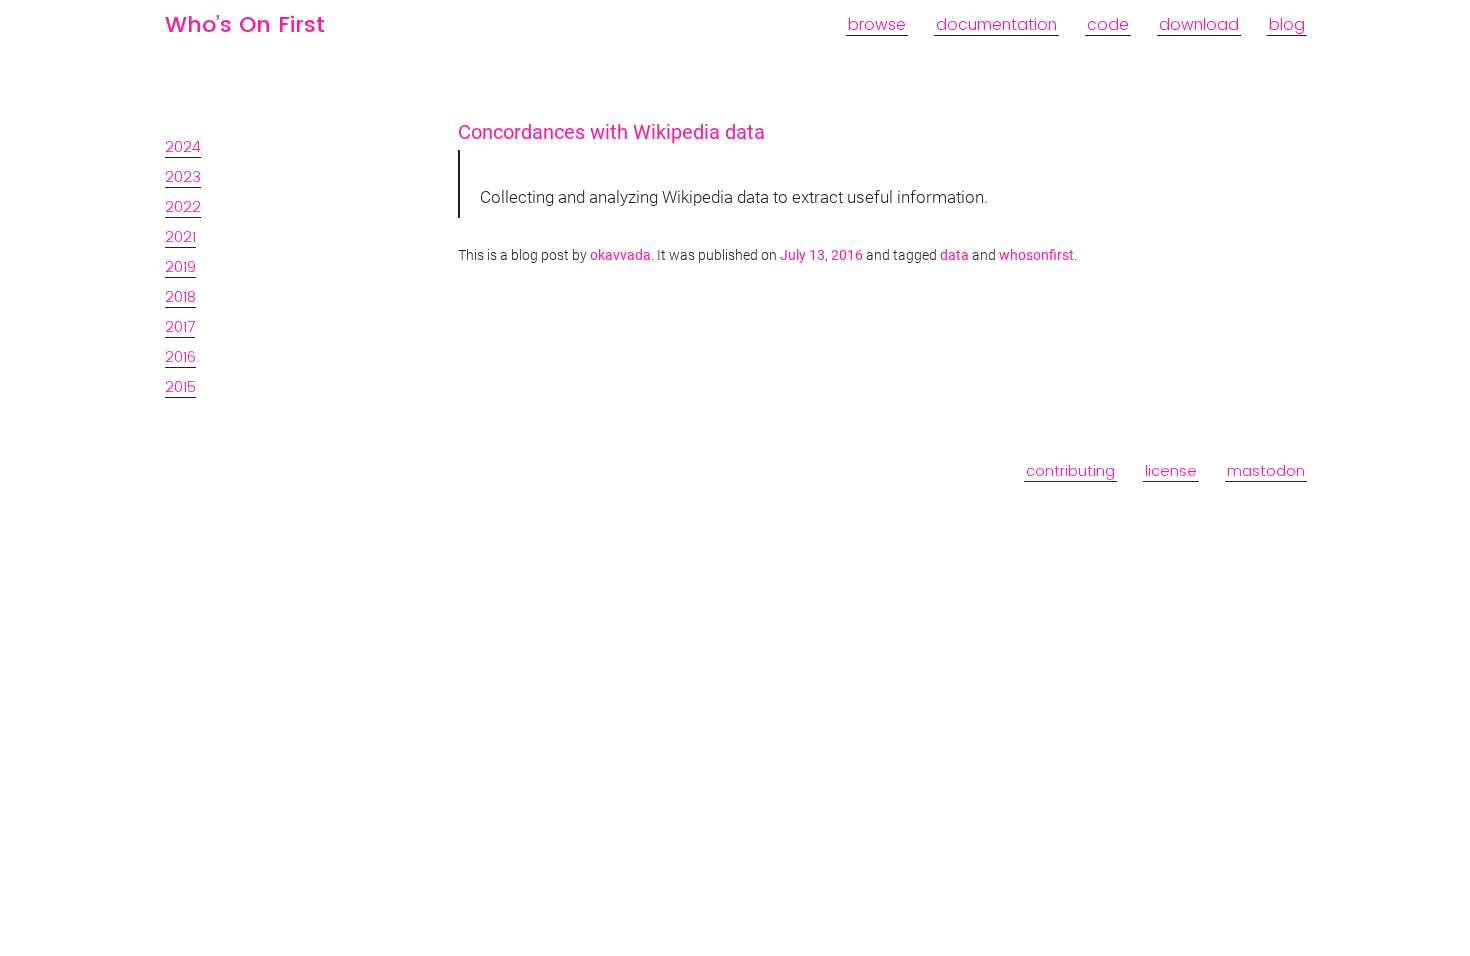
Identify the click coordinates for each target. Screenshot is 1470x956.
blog (1287, 24)
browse (877, 24)
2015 (180, 386)
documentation (996, 24)
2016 (180, 356)
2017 (180, 326)
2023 (183, 176)
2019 (180, 266)
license (1171, 470)
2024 (183, 146)
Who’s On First (245, 24)
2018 (180, 296)
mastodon (1266, 470)
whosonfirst (1036, 255)
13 (817, 255)
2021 (180, 236)
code (1108, 24)
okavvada (620, 255)
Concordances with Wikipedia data (611, 132)
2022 (183, 206)
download (1199, 24)
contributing (1070, 470)
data (954, 255)
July (793, 255)
